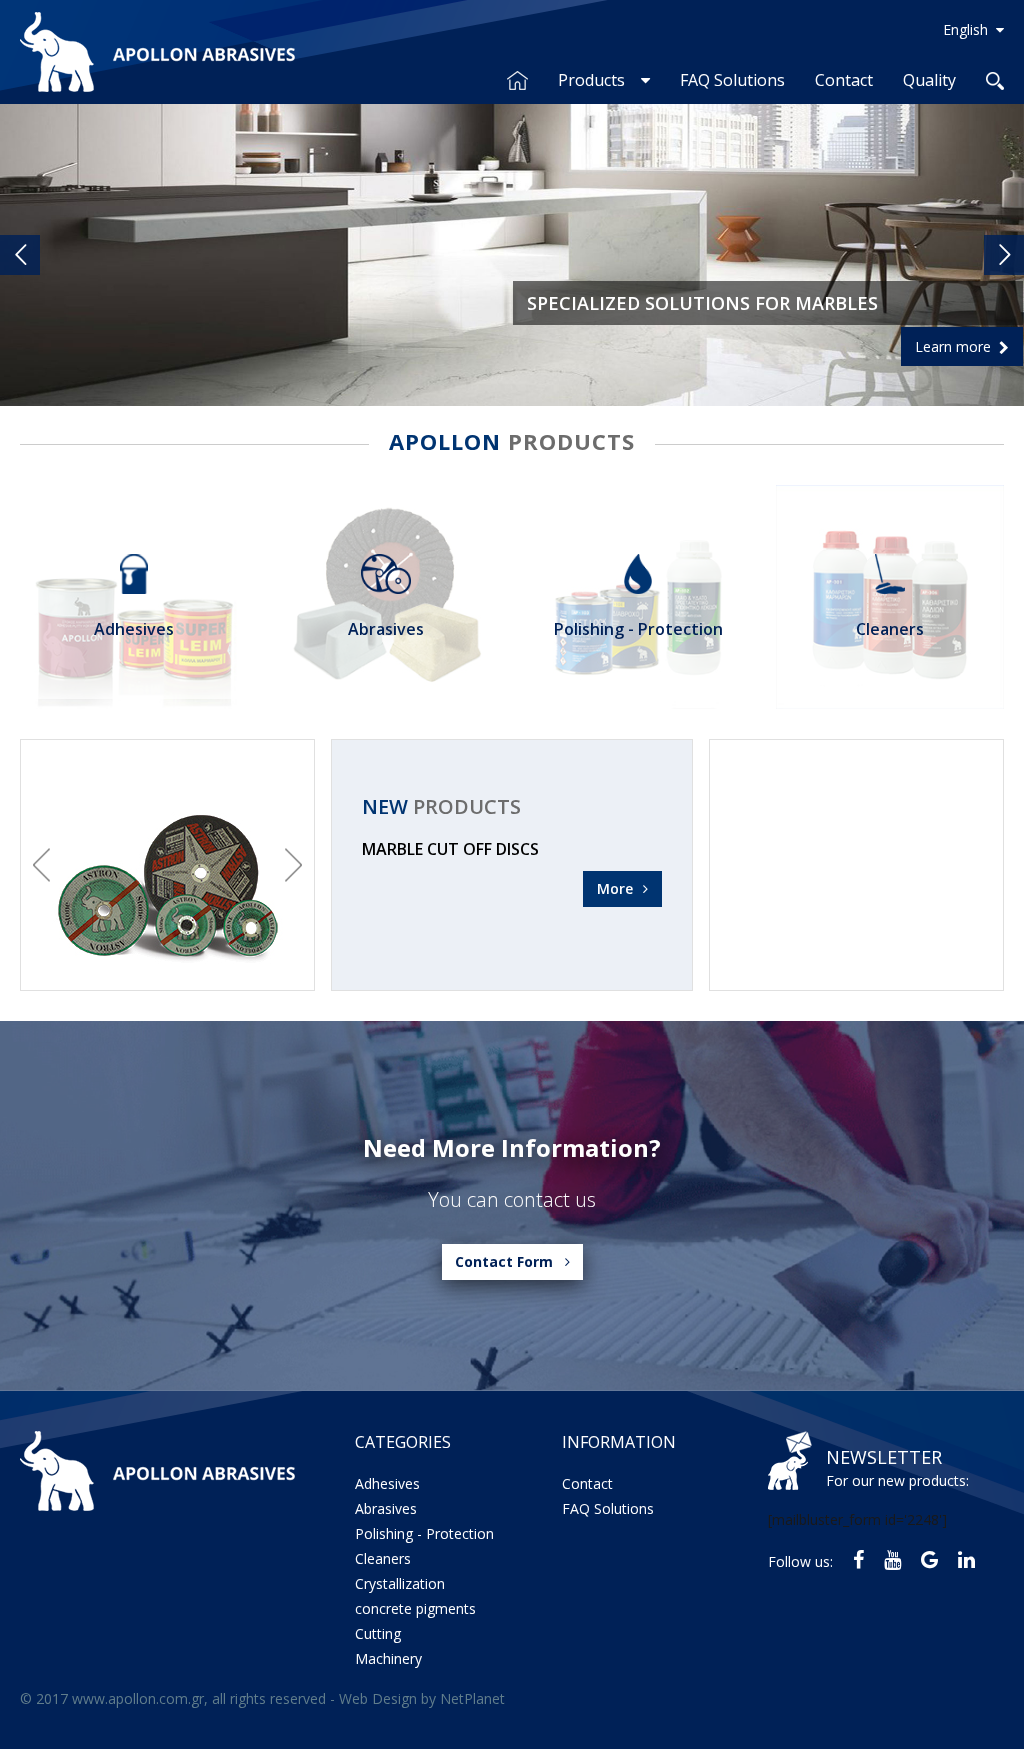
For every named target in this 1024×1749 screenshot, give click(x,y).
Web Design (378, 1698)
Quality (929, 80)
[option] (167, 865)
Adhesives (387, 1483)
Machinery (388, 1658)
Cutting (378, 1633)
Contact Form (504, 1261)
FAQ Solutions (732, 80)
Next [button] (293, 864)
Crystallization (400, 1583)
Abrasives (386, 1508)
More (615, 888)
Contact (844, 80)
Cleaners (383, 1558)
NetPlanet (472, 1698)
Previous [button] (41, 864)
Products (591, 80)
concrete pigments (415, 1608)
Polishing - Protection (424, 1533)
